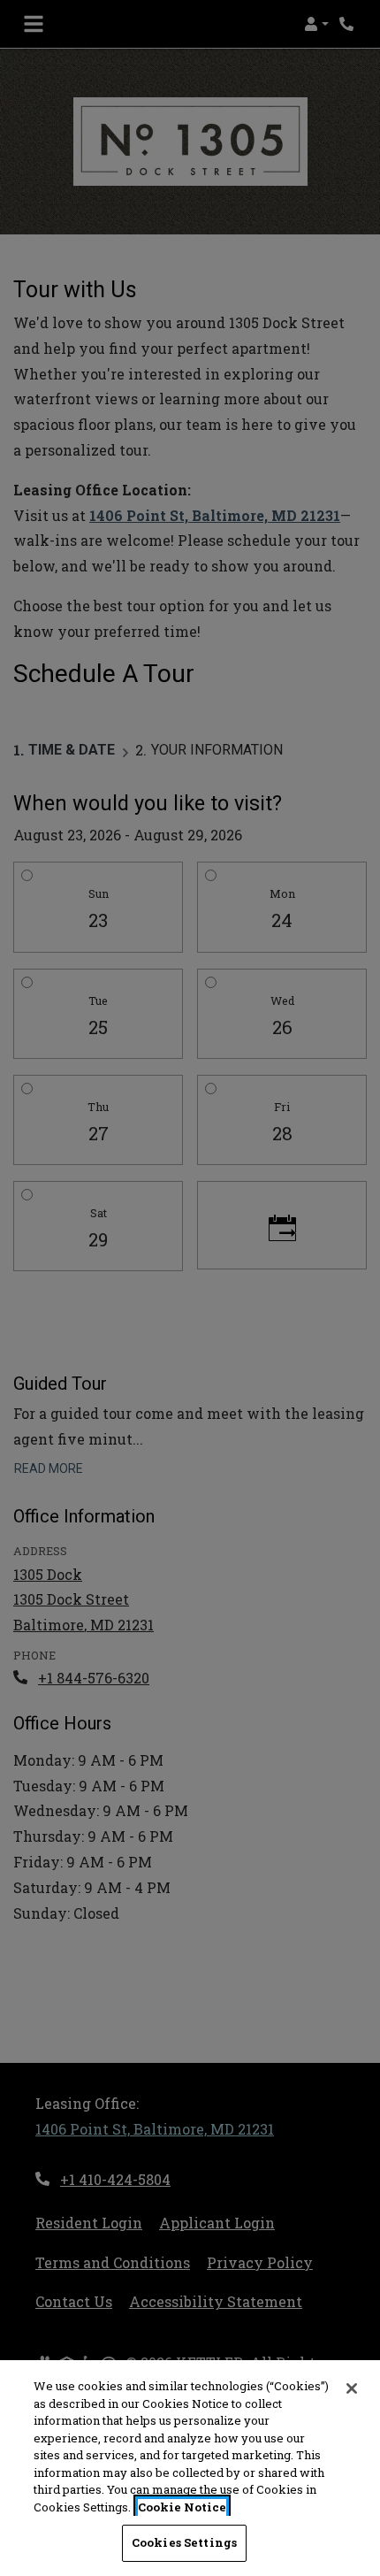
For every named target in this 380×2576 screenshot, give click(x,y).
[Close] (352, 2388)
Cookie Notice (182, 2507)
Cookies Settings (184, 2542)
